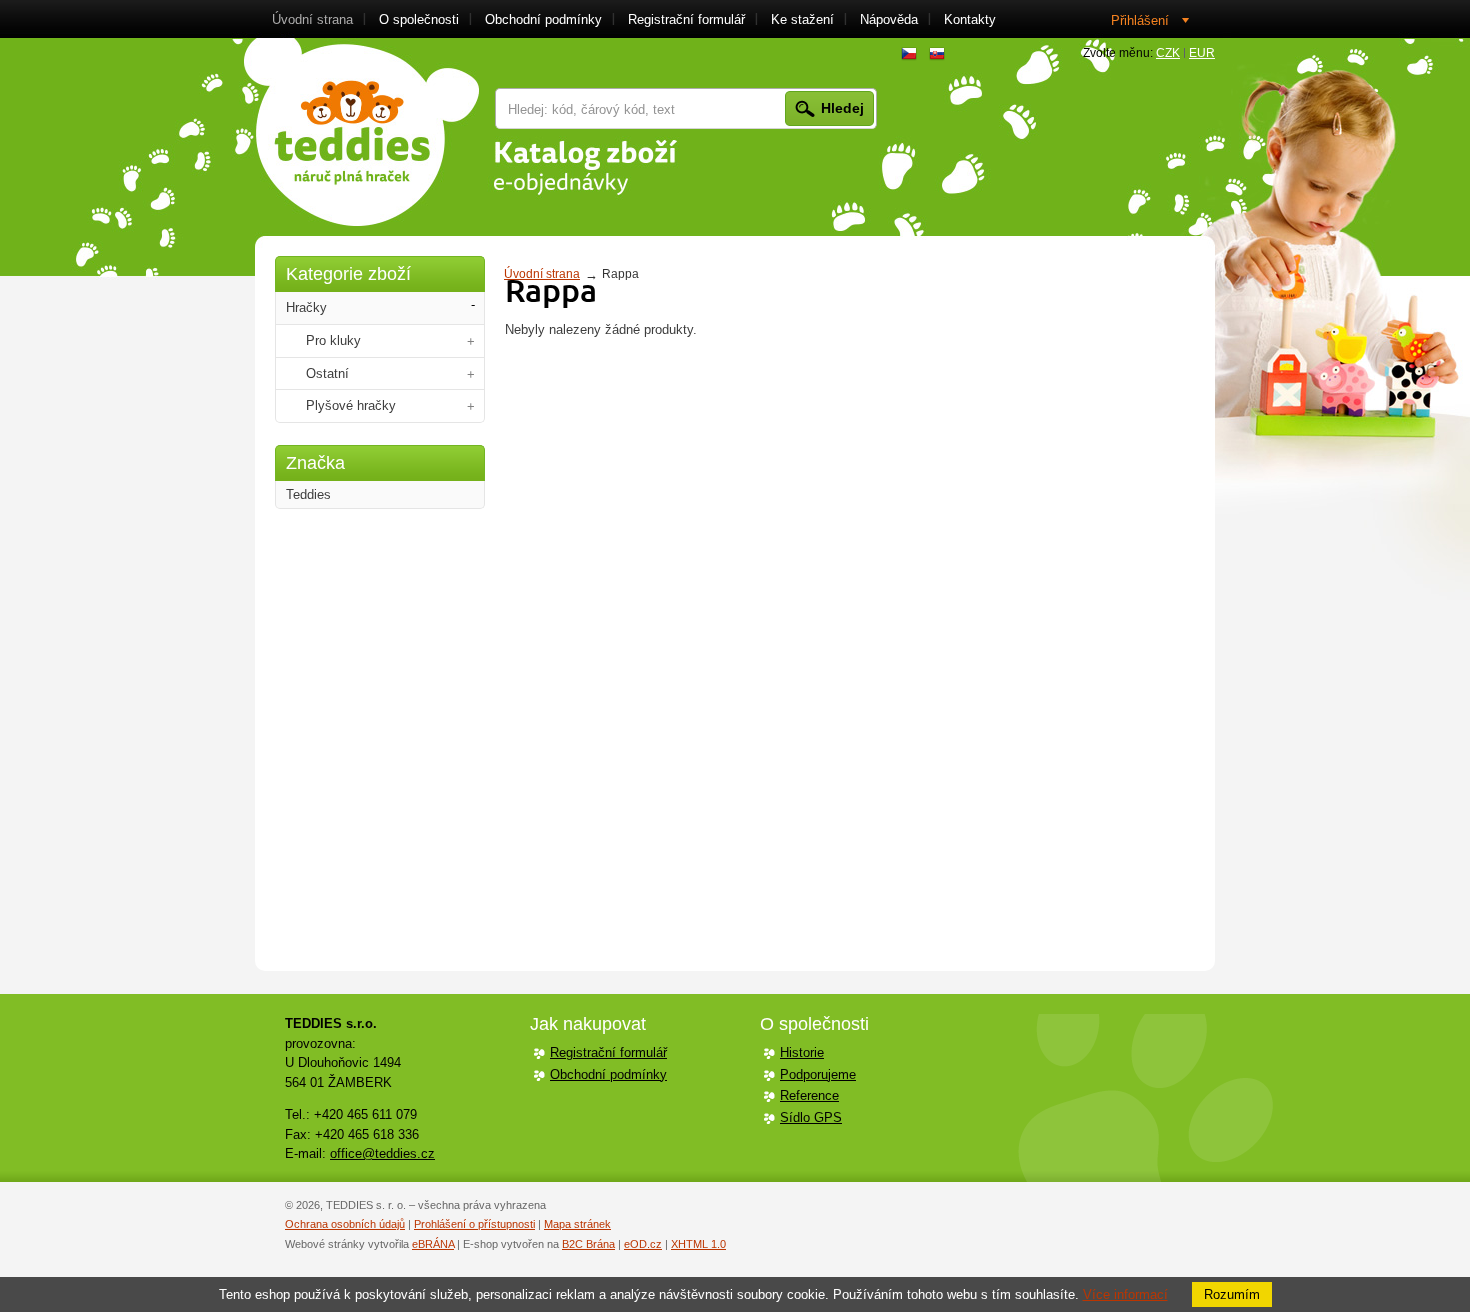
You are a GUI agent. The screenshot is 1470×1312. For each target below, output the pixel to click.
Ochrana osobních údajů (345, 1224)
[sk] (937, 54)
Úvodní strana (542, 274)
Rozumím (1232, 1294)
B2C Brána (588, 1244)
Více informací (1125, 1294)
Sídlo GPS (811, 1117)
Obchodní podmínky (608, 1074)
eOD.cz (643, 1244)
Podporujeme (818, 1074)
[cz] (909, 54)
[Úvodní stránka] (361, 132)
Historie (802, 1052)
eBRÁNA (433, 1244)
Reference (809, 1095)
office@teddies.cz (382, 1153)
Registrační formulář (608, 1052)
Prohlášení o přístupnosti (474, 1224)
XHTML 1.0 (698, 1244)
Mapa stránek (577, 1224)
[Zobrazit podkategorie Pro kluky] (471, 341)
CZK (1168, 53)
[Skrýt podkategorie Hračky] (473, 305)
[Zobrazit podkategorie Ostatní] (471, 374)
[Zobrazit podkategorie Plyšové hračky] (471, 406)
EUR (1202, 53)
